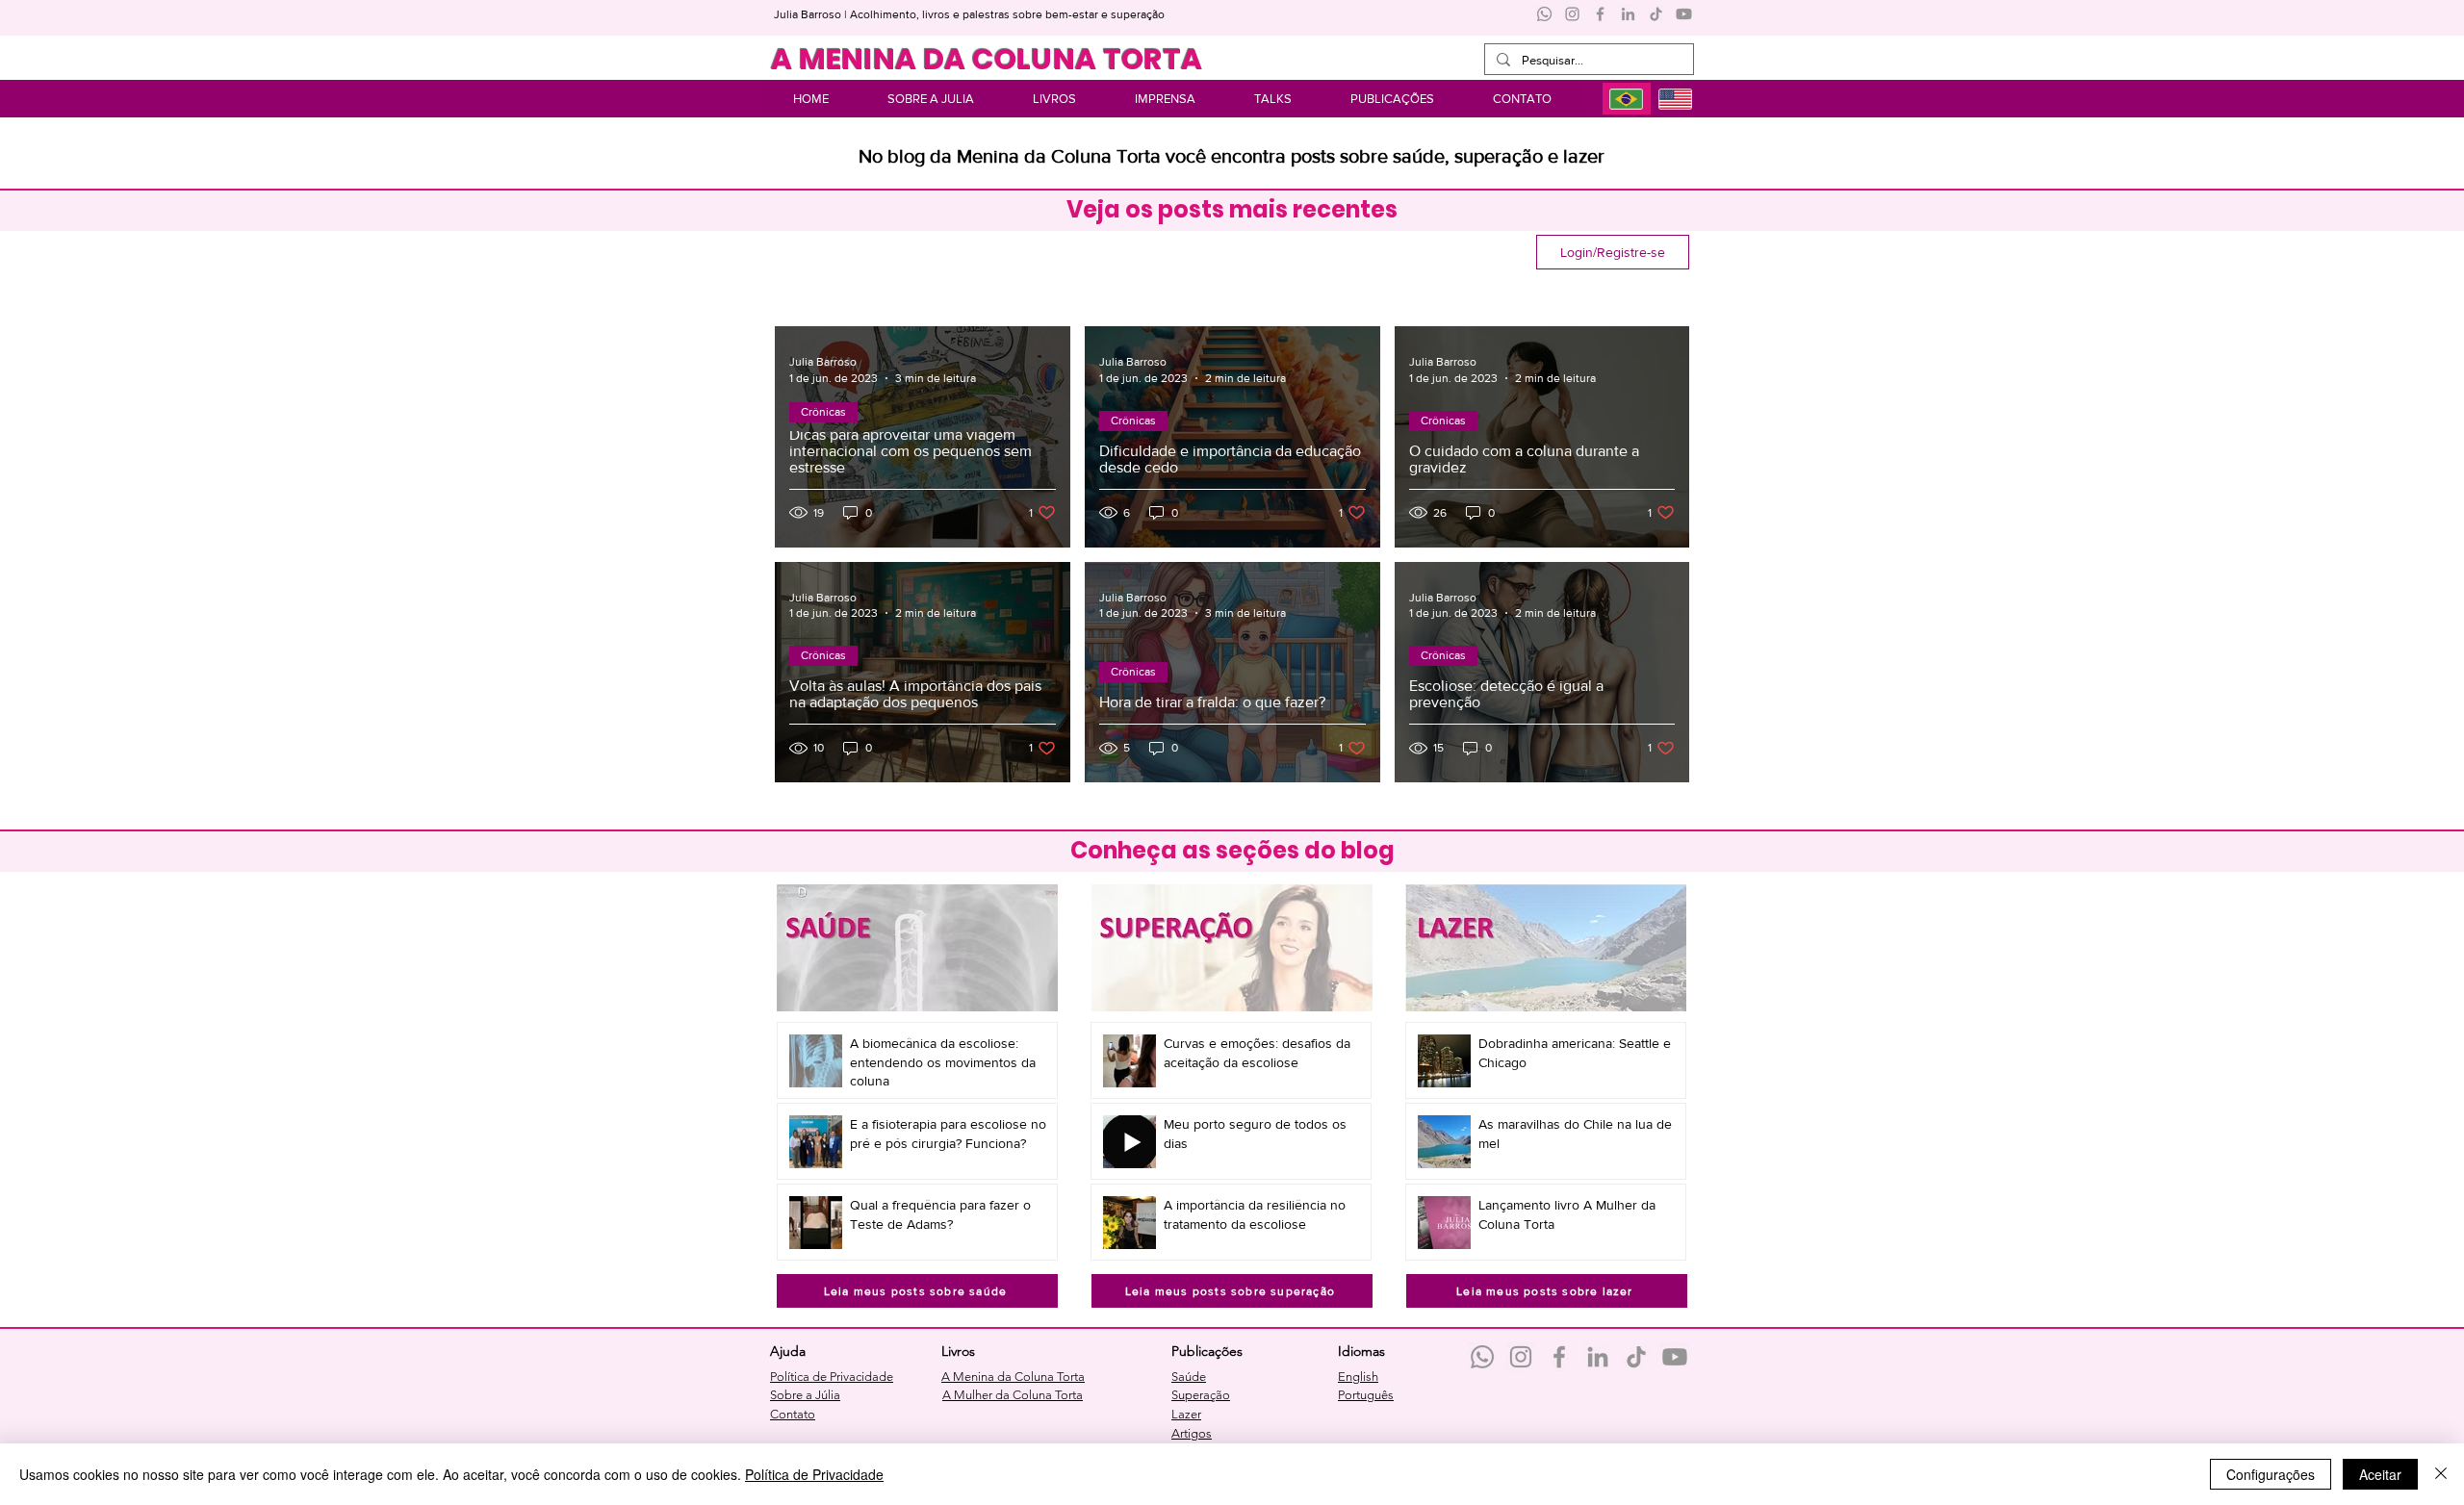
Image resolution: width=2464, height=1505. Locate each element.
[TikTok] (1656, 14)
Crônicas (823, 412)
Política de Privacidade (814, 1474)
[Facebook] (1600, 14)
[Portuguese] (1627, 99)
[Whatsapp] (1544, 14)
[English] (1675, 99)
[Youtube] (1684, 14)
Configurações (2271, 1474)
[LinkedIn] (1628, 14)
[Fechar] (2441, 1474)
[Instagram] (1572, 14)
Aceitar (2380, 1474)
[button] (1392, 99)
